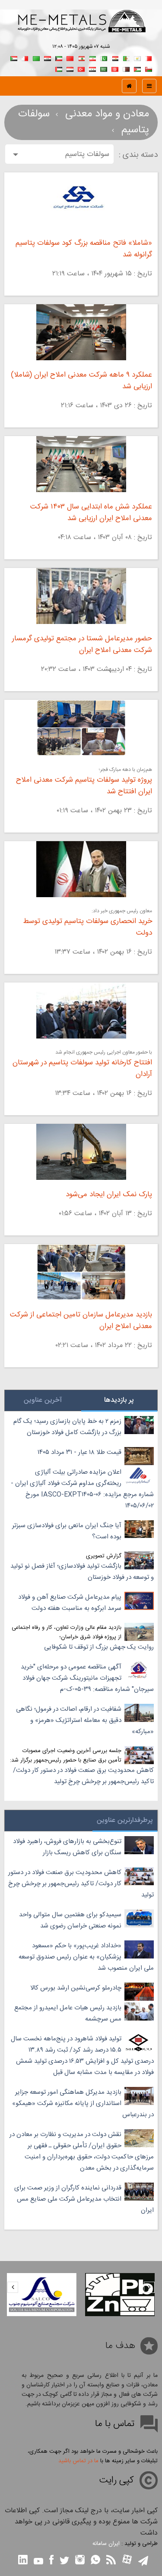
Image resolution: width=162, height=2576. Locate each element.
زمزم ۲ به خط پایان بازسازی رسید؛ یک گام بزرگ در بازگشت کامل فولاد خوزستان (67, 1427)
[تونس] (115, 68)
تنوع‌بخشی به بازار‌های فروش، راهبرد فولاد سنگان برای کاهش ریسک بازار (67, 1847)
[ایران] (92, 58)
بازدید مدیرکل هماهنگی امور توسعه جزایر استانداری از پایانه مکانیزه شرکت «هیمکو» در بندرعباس (83, 2104)
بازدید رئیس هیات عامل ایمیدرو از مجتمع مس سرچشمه (68, 2013)
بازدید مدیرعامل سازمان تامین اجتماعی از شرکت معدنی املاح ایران (81, 1321)
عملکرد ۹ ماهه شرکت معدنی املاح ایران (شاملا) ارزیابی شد (81, 381)
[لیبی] (36, 58)
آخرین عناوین (43, 1400)
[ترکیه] (81, 68)
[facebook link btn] (51, 2561)
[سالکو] (120, 2295)
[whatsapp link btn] (95, 2561)
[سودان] (14, 58)
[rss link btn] (111, 2561)
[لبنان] (81, 58)
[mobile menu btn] (149, 86)
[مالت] (25, 58)
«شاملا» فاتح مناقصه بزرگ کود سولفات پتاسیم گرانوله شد (84, 249)
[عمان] (149, 68)
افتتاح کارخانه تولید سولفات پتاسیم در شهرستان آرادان (82, 1069)
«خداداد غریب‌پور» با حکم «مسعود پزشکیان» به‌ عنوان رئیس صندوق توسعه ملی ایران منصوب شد (86, 1957)
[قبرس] (137, 58)
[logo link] (81, 30)
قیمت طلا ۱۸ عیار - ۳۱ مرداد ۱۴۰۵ (79, 1452)
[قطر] (126, 68)
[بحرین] (149, 58)
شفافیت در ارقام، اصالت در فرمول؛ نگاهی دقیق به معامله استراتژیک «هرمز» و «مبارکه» (85, 1720)
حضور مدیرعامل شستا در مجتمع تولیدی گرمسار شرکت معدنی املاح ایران (82, 645)
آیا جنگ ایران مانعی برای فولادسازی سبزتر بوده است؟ (67, 1531)
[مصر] (115, 58)
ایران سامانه (106, 2544)
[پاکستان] (104, 58)
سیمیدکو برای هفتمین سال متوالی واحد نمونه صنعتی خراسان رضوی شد (70, 1920)
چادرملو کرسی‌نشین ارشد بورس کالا (76, 1988)
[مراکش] (70, 58)
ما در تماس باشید (78, 2461)
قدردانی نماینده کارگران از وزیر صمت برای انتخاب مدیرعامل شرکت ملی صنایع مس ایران (84, 2199)
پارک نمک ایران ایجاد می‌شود (109, 1195)
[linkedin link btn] (23, 2561)
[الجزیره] (126, 58)
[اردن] (137, 68)
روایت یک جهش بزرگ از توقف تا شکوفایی (99, 1647)
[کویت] (59, 58)
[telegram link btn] (143, 2562)
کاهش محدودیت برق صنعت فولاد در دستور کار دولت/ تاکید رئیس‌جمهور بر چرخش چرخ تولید (83, 1776)
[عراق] (48, 58)
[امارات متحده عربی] (59, 68)
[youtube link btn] (38, 2562)
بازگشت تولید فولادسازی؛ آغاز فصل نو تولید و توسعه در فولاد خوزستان (82, 1572)
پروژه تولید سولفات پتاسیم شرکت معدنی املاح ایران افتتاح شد (84, 786)
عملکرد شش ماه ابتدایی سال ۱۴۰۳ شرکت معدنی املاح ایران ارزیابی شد (91, 513)
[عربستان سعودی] (104, 68)
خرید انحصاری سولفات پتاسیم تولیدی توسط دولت (87, 927)
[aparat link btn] (127, 2560)
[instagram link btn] (80, 2561)
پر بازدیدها (119, 1400)
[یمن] (70, 68)
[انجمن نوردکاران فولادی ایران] (42, 2295)
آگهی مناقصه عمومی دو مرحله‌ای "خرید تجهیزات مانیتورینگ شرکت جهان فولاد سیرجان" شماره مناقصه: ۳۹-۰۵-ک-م (87, 1678)
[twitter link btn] (64, 2562)
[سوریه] (92, 68)
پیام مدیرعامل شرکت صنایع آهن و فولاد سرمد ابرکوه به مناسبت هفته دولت (70, 1603)
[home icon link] (129, 86)
